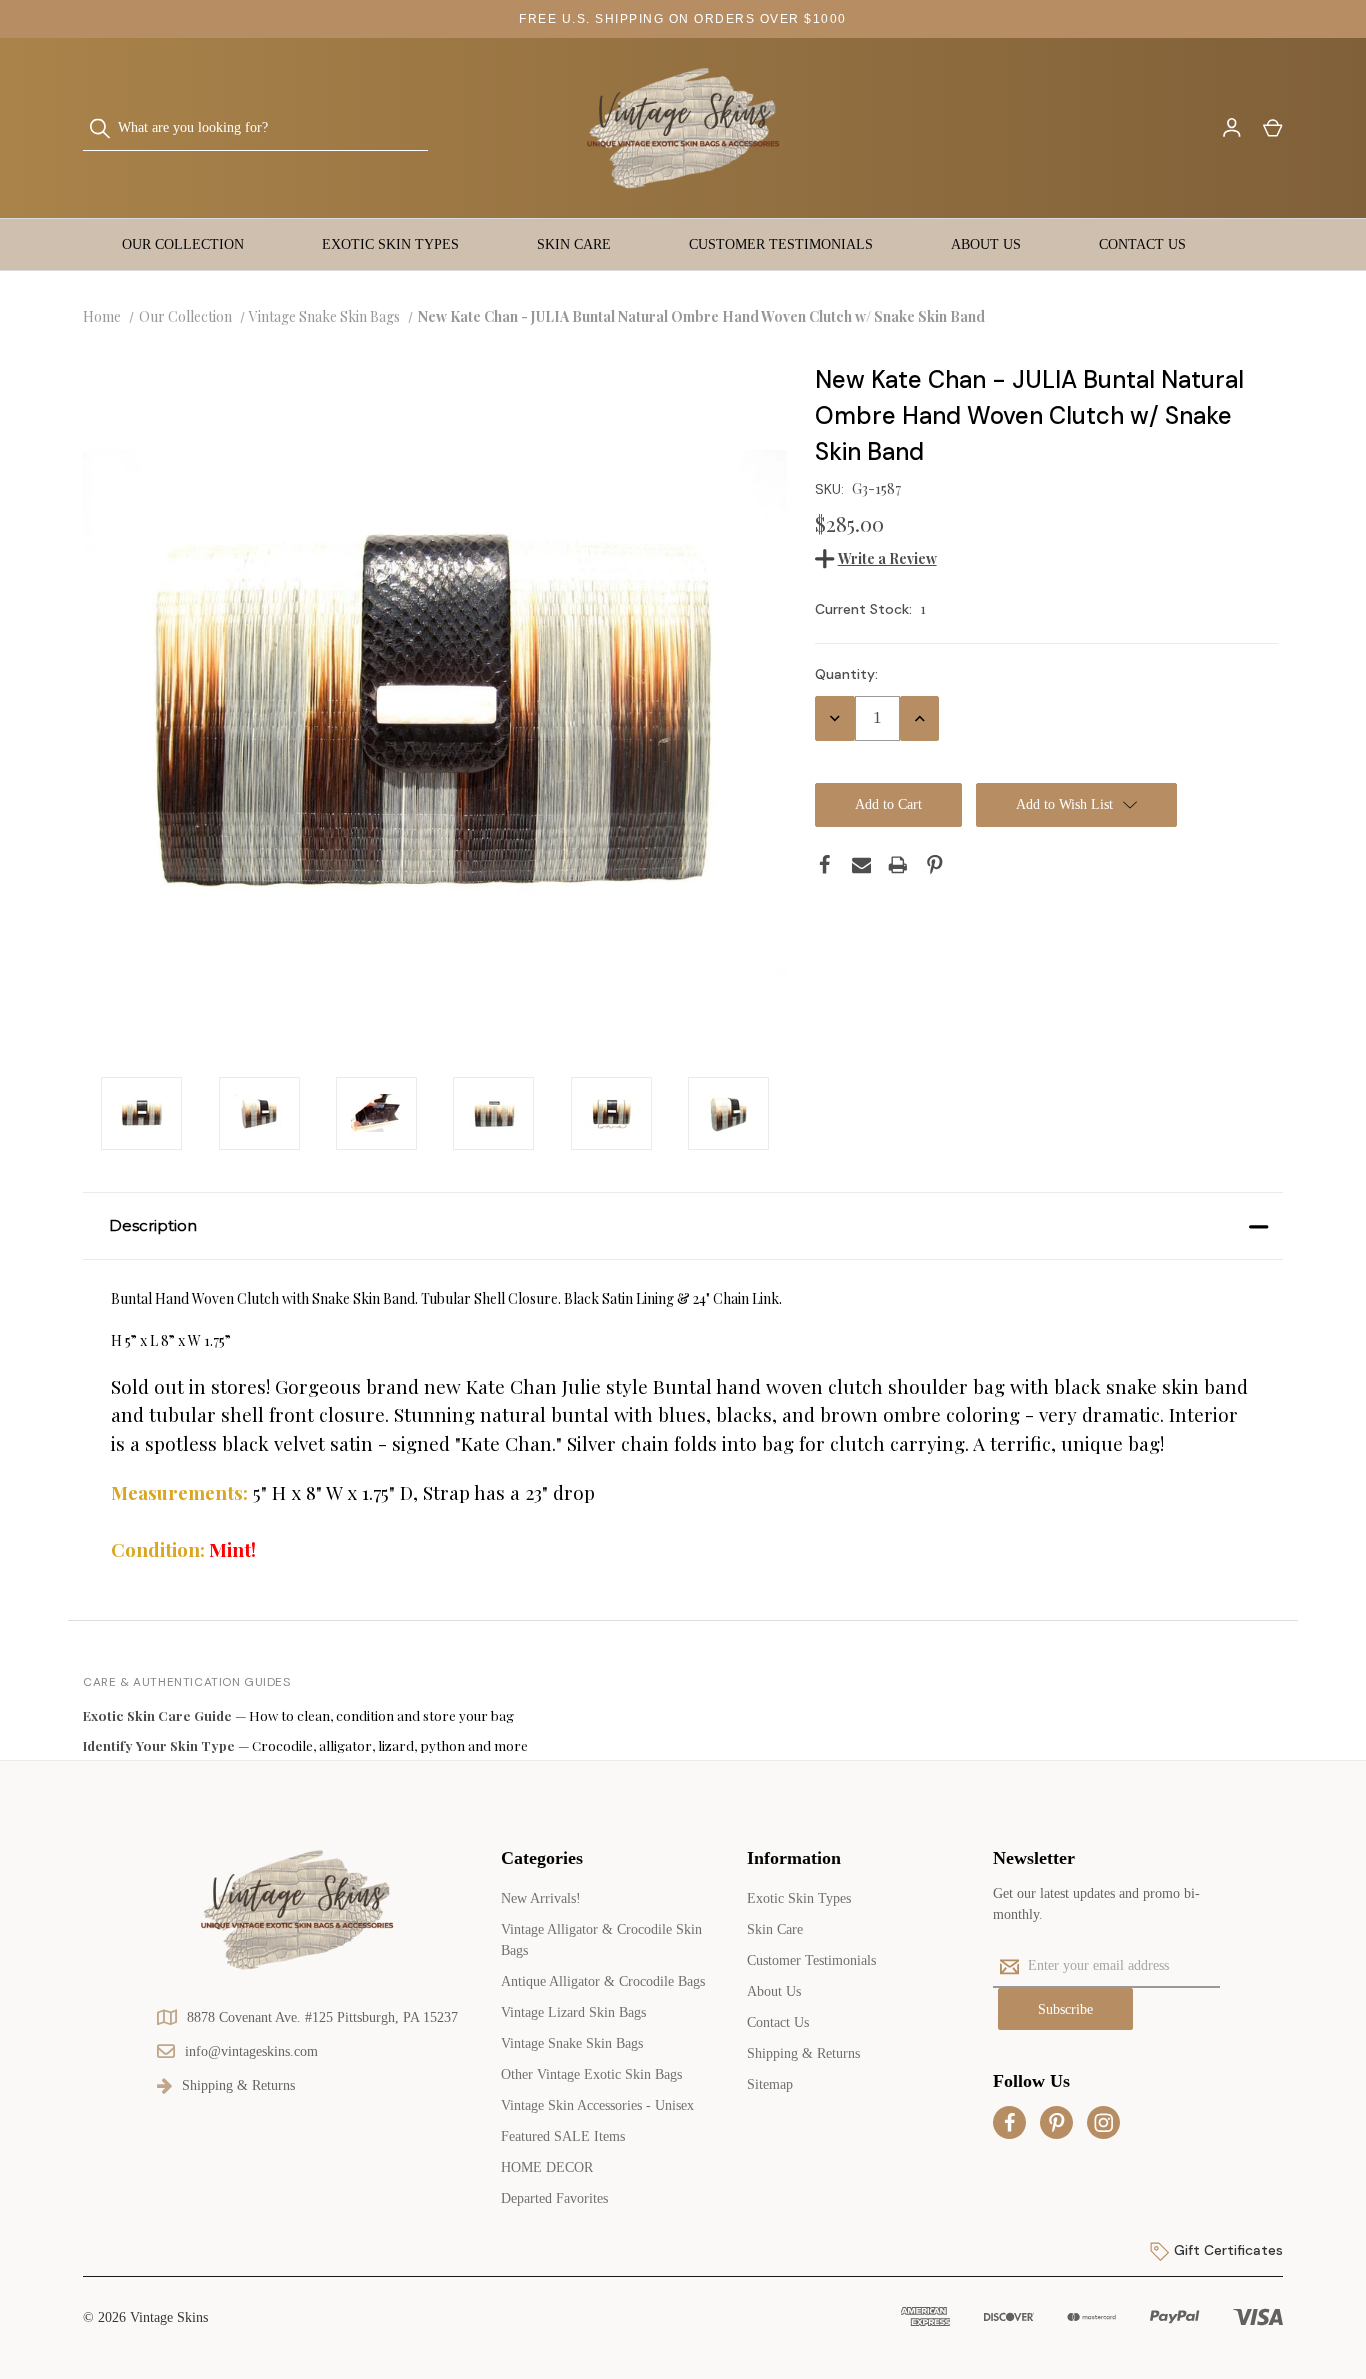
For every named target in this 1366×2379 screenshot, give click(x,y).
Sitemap (770, 2084)
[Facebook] (825, 865)
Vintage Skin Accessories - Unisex (597, 2105)
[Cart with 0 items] (1271, 128)
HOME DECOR (547, 2167)
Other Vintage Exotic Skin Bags (591, 2074)
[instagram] (1104, 2123)
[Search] (106, 128)
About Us (986, 244)
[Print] (898, 865)
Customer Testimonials (781, 244)
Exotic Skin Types (390, 244)
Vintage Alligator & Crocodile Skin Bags (601, 1940)
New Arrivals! (541, 1898)
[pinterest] (1057, 2123)
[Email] (862, 865)
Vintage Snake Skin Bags (572, 2043)
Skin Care (574, 244)
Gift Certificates (1226, 2250)
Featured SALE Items (563, 2136)
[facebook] (1010, 2123)
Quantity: (846, 674)
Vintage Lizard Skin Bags (573, 2012)
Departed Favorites (554, 2198)
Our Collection (183, 244)
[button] (683, 1226)
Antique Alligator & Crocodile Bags (603, 1981)
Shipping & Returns (803, 2053)
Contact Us (1142, 244)
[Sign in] (1230, 128)
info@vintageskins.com (251, 2051)
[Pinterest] (935, 865)
